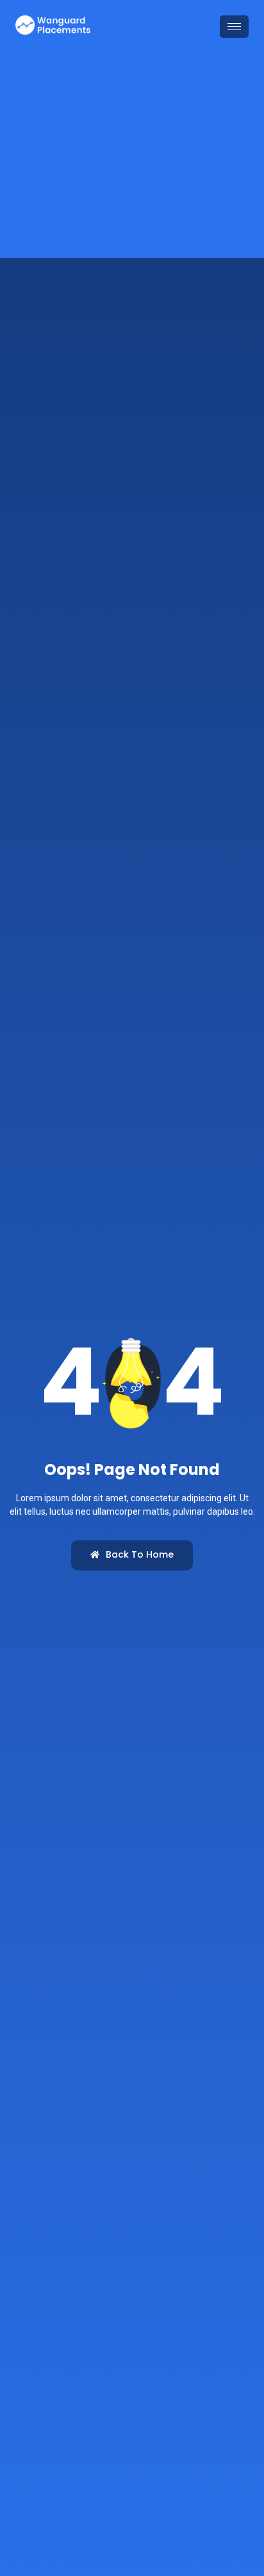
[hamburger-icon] (234, 27)
